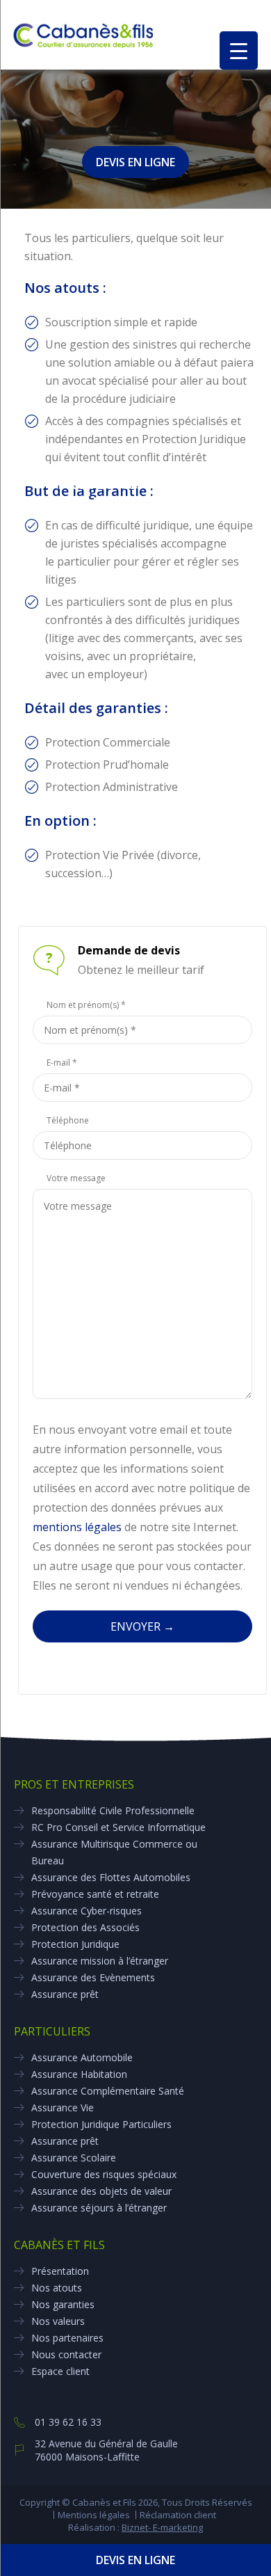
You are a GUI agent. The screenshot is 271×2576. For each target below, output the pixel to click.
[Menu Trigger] (239, 50)
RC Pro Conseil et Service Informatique (118, 1827)
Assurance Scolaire (74, 2158)
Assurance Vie (63, 2107)
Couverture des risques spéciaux (104, 2174)
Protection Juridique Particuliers (101, 2124)
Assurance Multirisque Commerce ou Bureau (114, 1852)
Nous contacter (66, 2354)
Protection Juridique (75, 1944)
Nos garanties (63, 2304)
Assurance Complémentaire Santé (108, 2091)
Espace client (60, 2371)
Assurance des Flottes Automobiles (111, 1877)
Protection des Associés (85, 1927)
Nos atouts (57, 2288)
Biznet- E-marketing (162, 2527)
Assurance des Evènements (93, 1977)
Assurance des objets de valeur (101, 2191)
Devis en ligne (135, 2560)
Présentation (60, 2271)
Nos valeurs (58, 2321)
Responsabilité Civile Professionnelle (113, 1810)
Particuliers (52, 2031)
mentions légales (77, 1527)
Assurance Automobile (82, 2057)
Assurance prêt (65, 1994)
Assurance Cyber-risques (87, 1911)
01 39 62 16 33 (68, 2422)
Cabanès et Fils (59, 2245)
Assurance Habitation (79, 2074)
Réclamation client (178, 2515)
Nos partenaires (67, 2338)
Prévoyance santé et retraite (95, 1894)
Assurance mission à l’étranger (100, 1961)
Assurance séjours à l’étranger (99, 2208)
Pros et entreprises (74, 1784)
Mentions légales (94, 2515)
